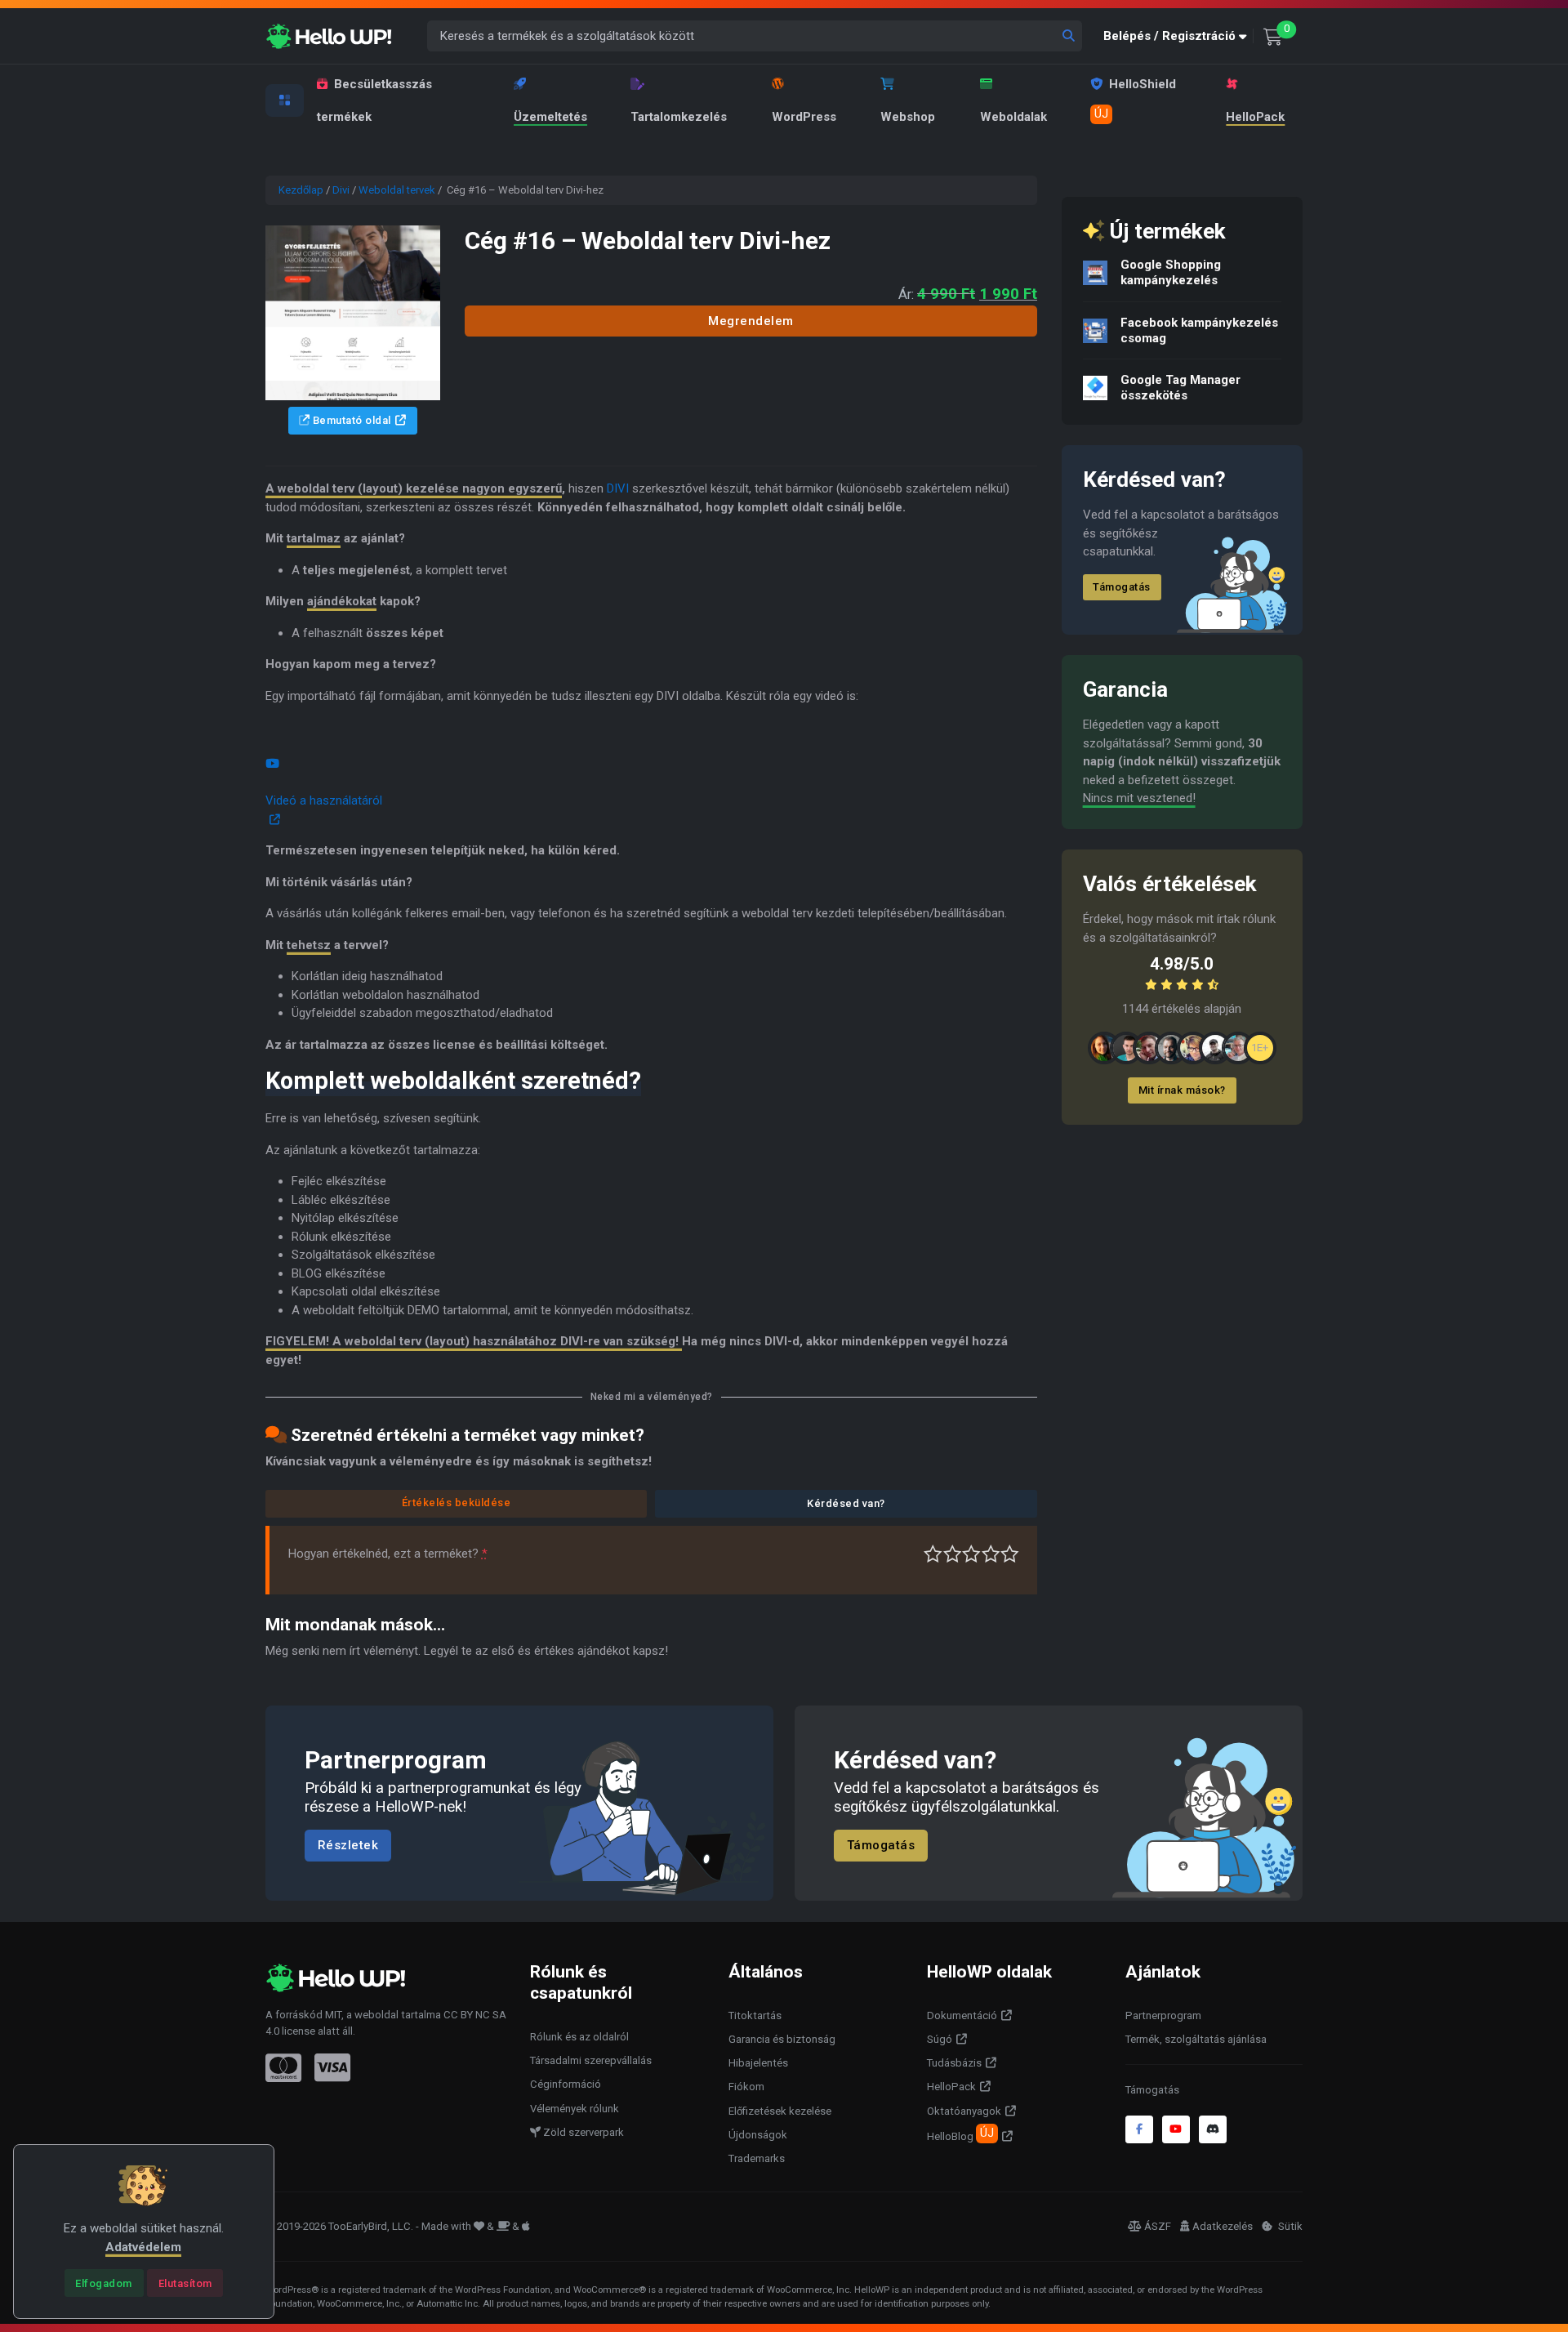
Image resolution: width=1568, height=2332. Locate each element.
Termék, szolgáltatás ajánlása (1196, 2039)
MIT (333, 2015)
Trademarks (757, 2158)
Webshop (908, 117)
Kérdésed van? (846, 1503)
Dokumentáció (962, 2015)
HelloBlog (960, 2134)
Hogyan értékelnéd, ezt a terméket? (388, 1554)
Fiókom (746, 2087)
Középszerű (953, 1554)
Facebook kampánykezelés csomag (1199, 330)
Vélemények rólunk (575, 2109)
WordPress (804, 117)
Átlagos (971, 1554)
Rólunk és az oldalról (579, 2037)
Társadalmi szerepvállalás (591, 2060)
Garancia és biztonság (782, 2039)
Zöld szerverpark (582, 2132)
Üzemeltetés (550, 117)
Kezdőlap (301, 190)
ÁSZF (1158, 2226)
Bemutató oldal (350, 420)
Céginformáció (566, 2084)
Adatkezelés (1223, 2226)
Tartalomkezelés (679, 117)
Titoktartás (755, 2015)
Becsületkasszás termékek (374, 100)
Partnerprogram (1163, 2015)
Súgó (940, 2039)
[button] (1178, 36)
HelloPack (1255, 117)
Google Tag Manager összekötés (1180, 388)
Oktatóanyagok (964, 2111)
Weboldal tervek (397, 190)
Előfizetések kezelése (780, 2111)
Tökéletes (1010, 1554)
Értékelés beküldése (457, 1503)
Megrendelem (751, 321)
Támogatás (1122, 587)
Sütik (1289, 2226)
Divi (341, 190)
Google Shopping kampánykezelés (1171, 272)
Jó (991, 1554)
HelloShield (1135, 99)
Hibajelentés (758, 2063)
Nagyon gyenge (933, 1554)
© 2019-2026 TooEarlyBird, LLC (338, 2226)
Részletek (348, 1846)
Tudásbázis (954, 2063)
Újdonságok (758, 2135)
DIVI (618, 488)
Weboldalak (1013, 117)
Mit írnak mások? (1182, 1090)
